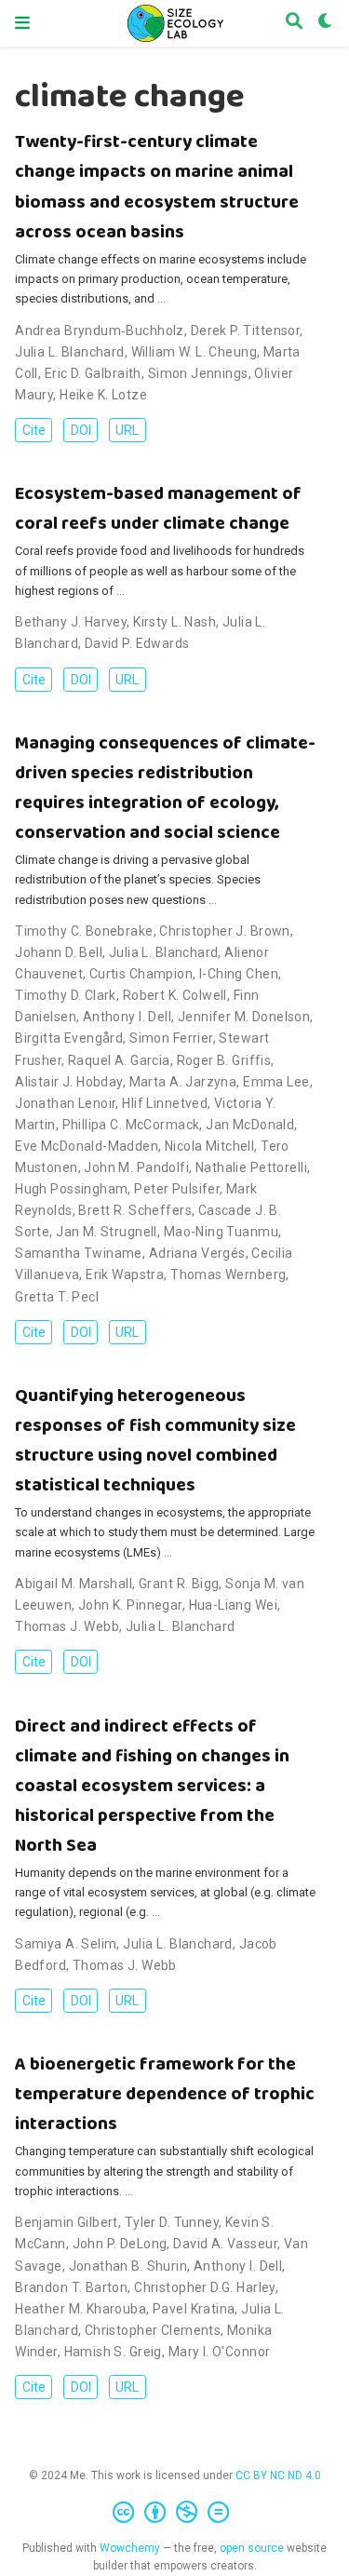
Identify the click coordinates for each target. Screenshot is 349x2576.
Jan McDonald (250, 1125)
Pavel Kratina (194, 2309)
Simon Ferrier (171, 1038)
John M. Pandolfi (136, 1167)
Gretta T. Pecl (57, 1297)
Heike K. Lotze (103, 395)
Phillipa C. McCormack (131, 1125)
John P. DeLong (120, 2244)
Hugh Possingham (71, 1189)
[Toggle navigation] (22, 23)
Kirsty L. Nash (174, 622)
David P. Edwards (137, 643)
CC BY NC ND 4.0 (278, 2475)
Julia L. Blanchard (70, 352)
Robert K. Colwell (175, 995)
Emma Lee (276, 1082)
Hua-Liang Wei (233, 1605)
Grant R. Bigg (179, 1584)
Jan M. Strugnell (107, 1232)
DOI (81, 430)
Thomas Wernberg (228, 1275)
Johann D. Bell (59, 952)
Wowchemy (130, 2548)
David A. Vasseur (225, 2244)
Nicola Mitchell (209, 1146)
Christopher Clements (153, 2330)
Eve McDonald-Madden (87, 1146)
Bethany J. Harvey (71, 622)
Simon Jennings (198, 373)
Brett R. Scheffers (135, 1210)
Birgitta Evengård (69, 1038)
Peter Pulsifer (177, 1189)
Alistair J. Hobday (69, 1082)
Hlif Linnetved (165, 1103)
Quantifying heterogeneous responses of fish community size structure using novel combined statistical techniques (155, 1441)
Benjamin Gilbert (67, 2222)
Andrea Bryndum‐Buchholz (100, 330)
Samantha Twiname (79, 1253)
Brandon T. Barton (71, 2287)
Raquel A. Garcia (119, 1060)
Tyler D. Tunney (172, 2222)
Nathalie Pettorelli (251, 1167)
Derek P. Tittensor (246, 330)
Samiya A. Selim (66, 1944)
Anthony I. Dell (127, 1017)
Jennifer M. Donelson (244, 1017)
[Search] (294, 23)
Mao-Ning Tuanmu (221, 1232)
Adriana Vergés (197, 1253)
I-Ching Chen (239, 974)
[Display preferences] (326, 23)
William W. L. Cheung (194, 352)
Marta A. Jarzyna (183, 1082)
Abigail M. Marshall (74, 1584)
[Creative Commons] (174, 2513)
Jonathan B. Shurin (128, 2266)
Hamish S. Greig (113, 2352)
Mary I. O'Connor (220, 2352)
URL (127, 430)
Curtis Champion (141, 974)
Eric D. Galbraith (93, 373)
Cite (34, 430)
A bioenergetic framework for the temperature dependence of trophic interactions (165, 2095)
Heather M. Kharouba (81, 2309)
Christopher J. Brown (224, 931)
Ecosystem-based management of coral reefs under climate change (158, 509)
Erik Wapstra (125, 1275)
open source (252, 2548)
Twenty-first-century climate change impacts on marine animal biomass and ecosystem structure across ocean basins (157, 187)
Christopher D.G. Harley (205, 2287)
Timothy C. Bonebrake (84, 931)
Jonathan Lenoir (65, 1103)
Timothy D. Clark (66, 995)
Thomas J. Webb (67, 1626)
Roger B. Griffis (224, 1060)
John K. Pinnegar (130, 1605)
